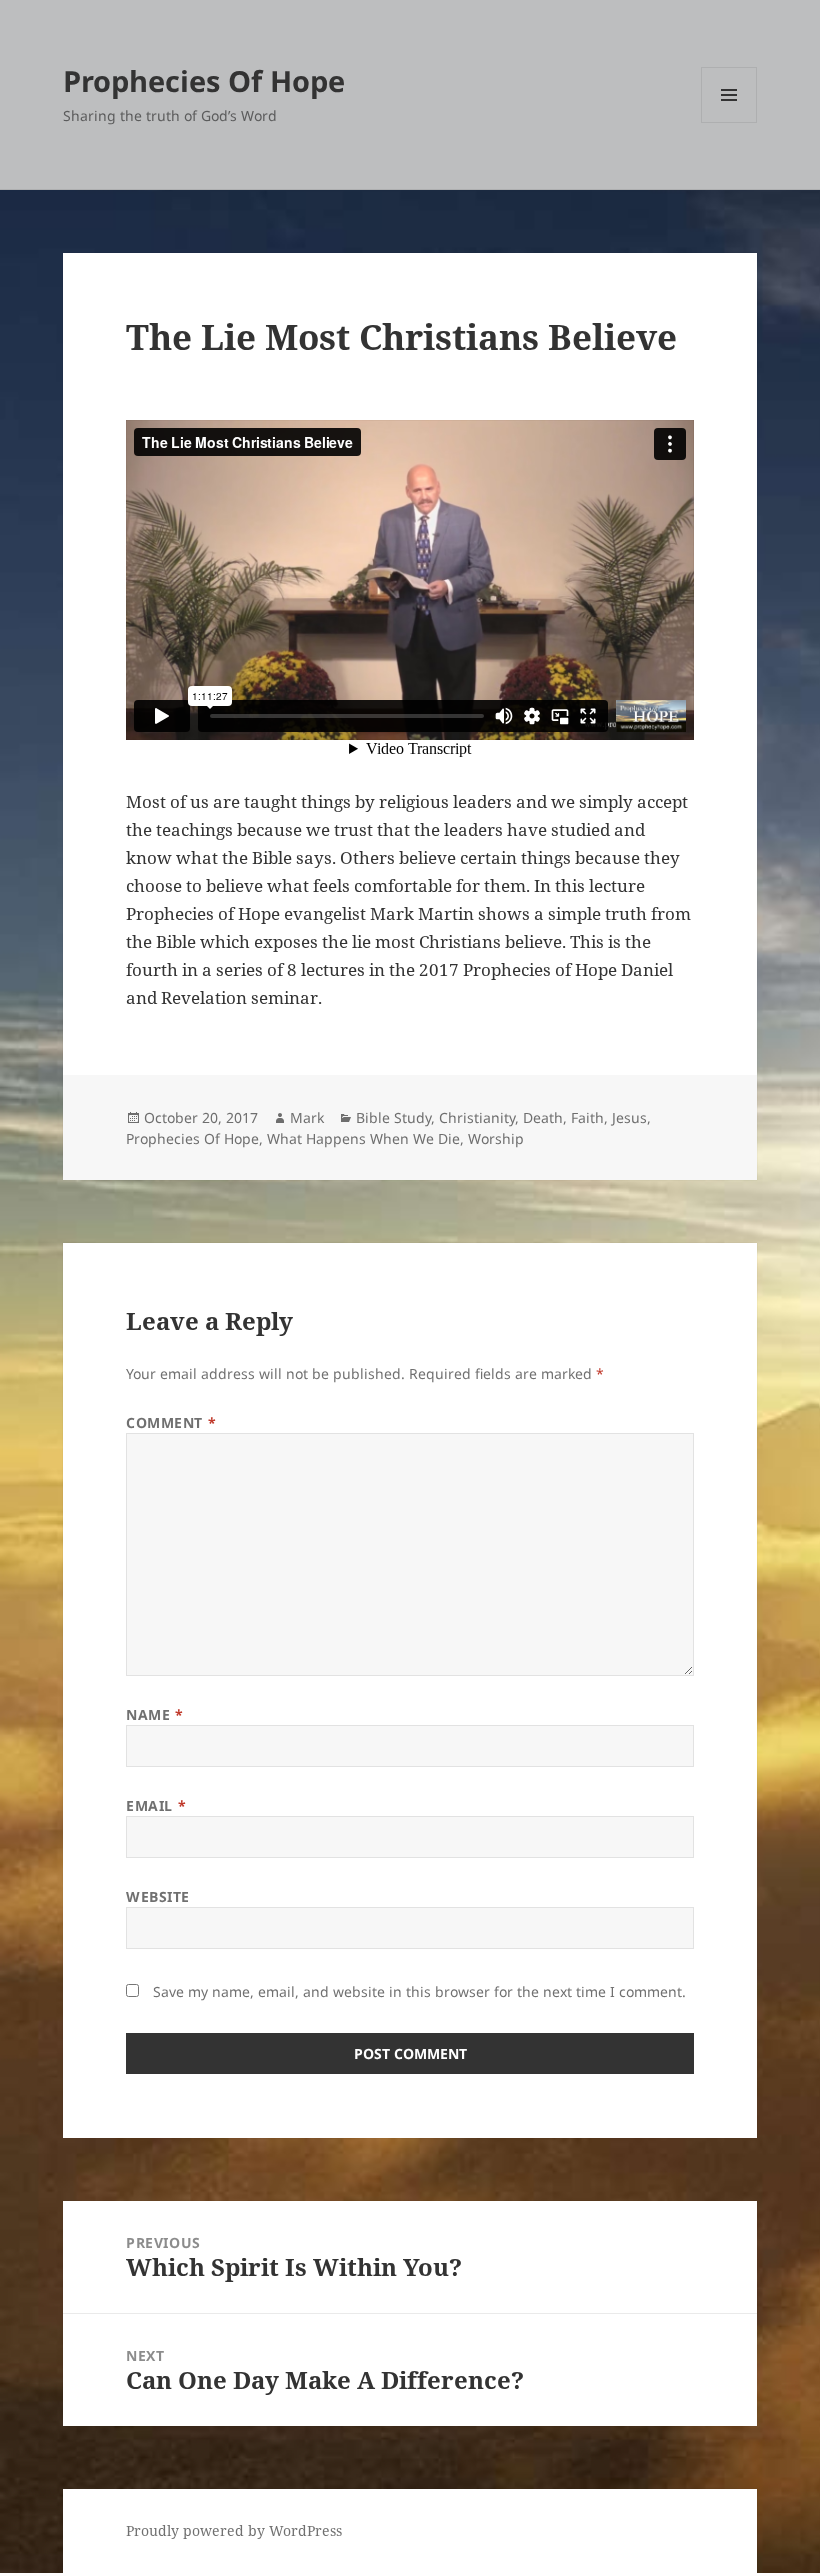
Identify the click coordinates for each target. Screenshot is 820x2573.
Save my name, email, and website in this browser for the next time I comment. (419, 1991)
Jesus (629, 1117)
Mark (307, 1117)
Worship (496, 1138)
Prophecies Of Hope (204, 80)
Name (154, 1714)
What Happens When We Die (363, 1138)
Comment (171, 1422)
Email (156, 1805)
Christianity (477, 1117)
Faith (587, 1117)
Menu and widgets (729, 122)
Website (158, 1896)
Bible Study (393, 1117)
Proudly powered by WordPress (234, 2530)
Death (543, 1117)
